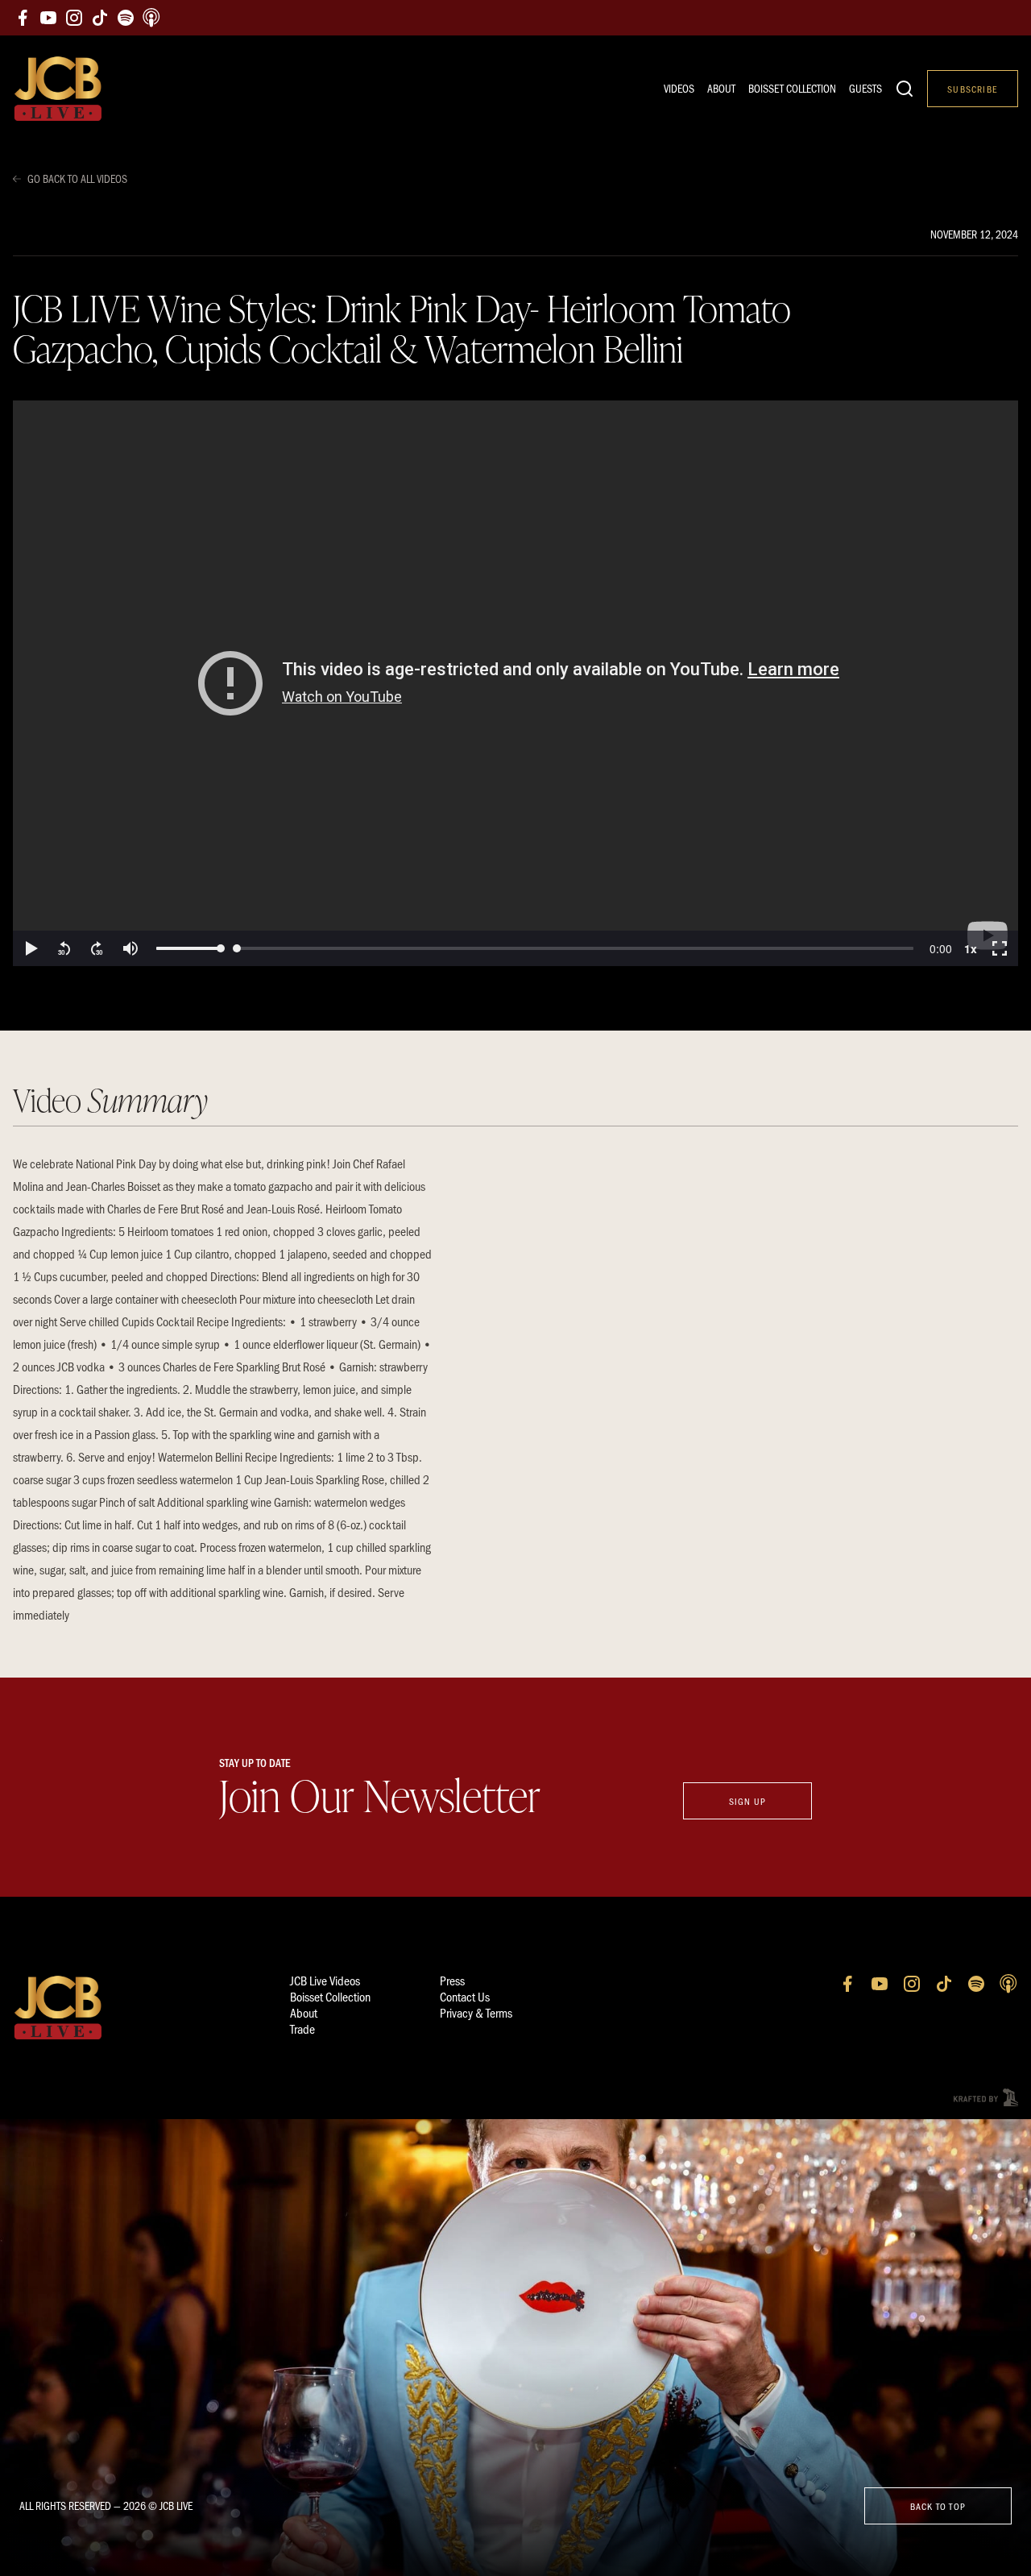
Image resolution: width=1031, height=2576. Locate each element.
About (721, 88)
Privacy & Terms (476, 2012)
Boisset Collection (792, 88)
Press (452, 1980)
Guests (865, 88)
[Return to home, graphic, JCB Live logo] (58, 89)
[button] (31, 948)
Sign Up (747, 1801)
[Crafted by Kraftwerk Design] (986, 2098)
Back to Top (938, 2506)
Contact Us (465, 1996)
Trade (302, 2028)
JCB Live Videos (325, 1980)
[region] (515, 683)
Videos (679, 88)
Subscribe (973, 89)
